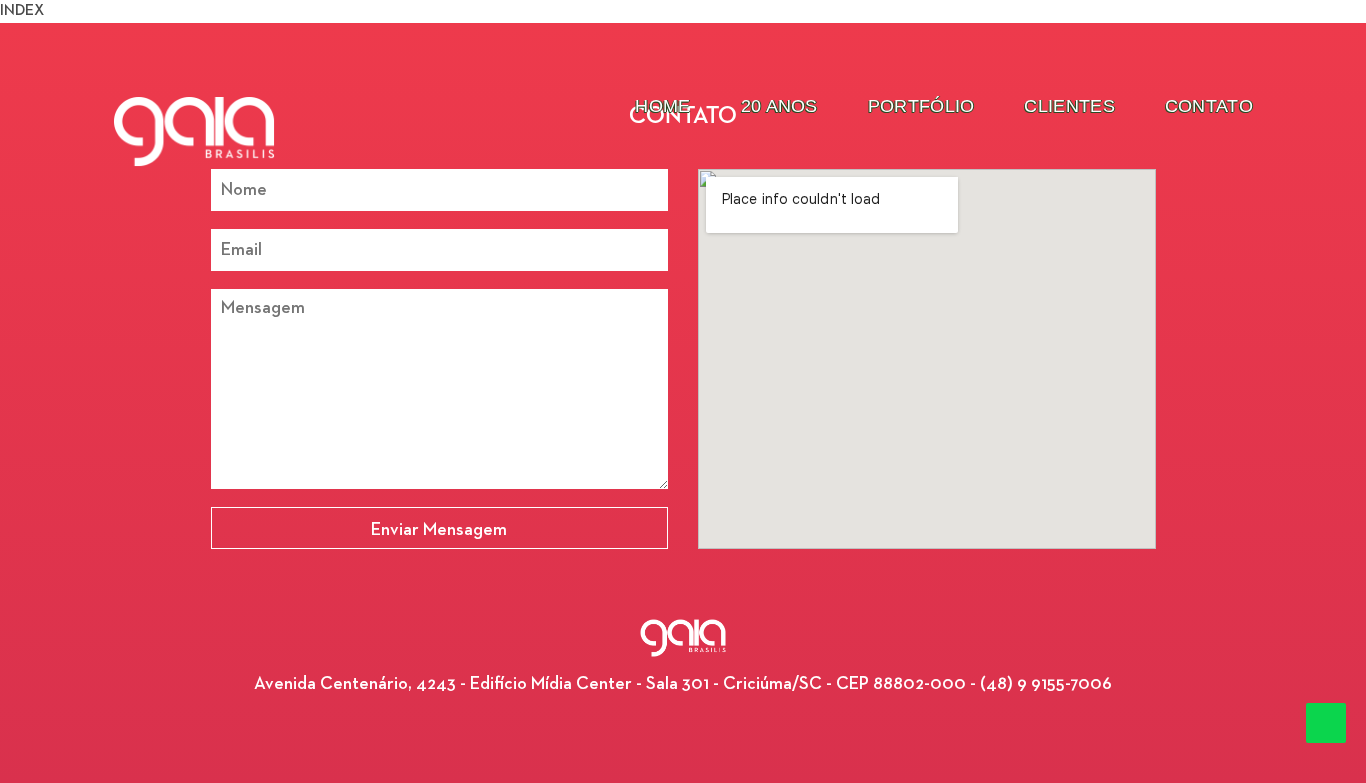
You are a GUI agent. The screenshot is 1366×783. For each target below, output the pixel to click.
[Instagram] (683, 730)
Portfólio (921, 106)
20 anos (779, 106)
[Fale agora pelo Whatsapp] (1326, 723)
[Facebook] (653, 730)
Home (662, 106)
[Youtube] (713, 730)
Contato (1209, 106)
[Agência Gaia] (194, 131)
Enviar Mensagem (439, 530)
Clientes (1069, 106)
